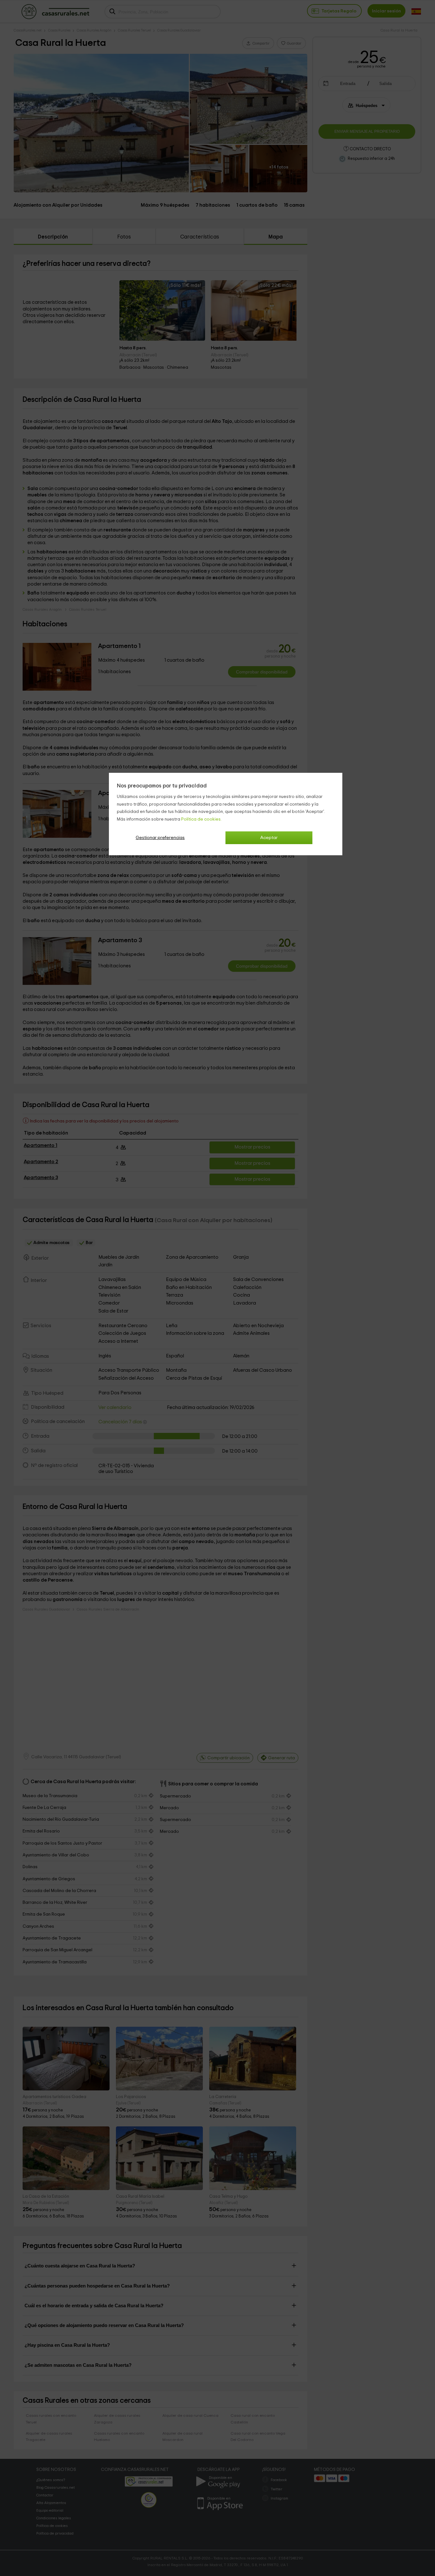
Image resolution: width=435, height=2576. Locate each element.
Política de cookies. (201, 819)
